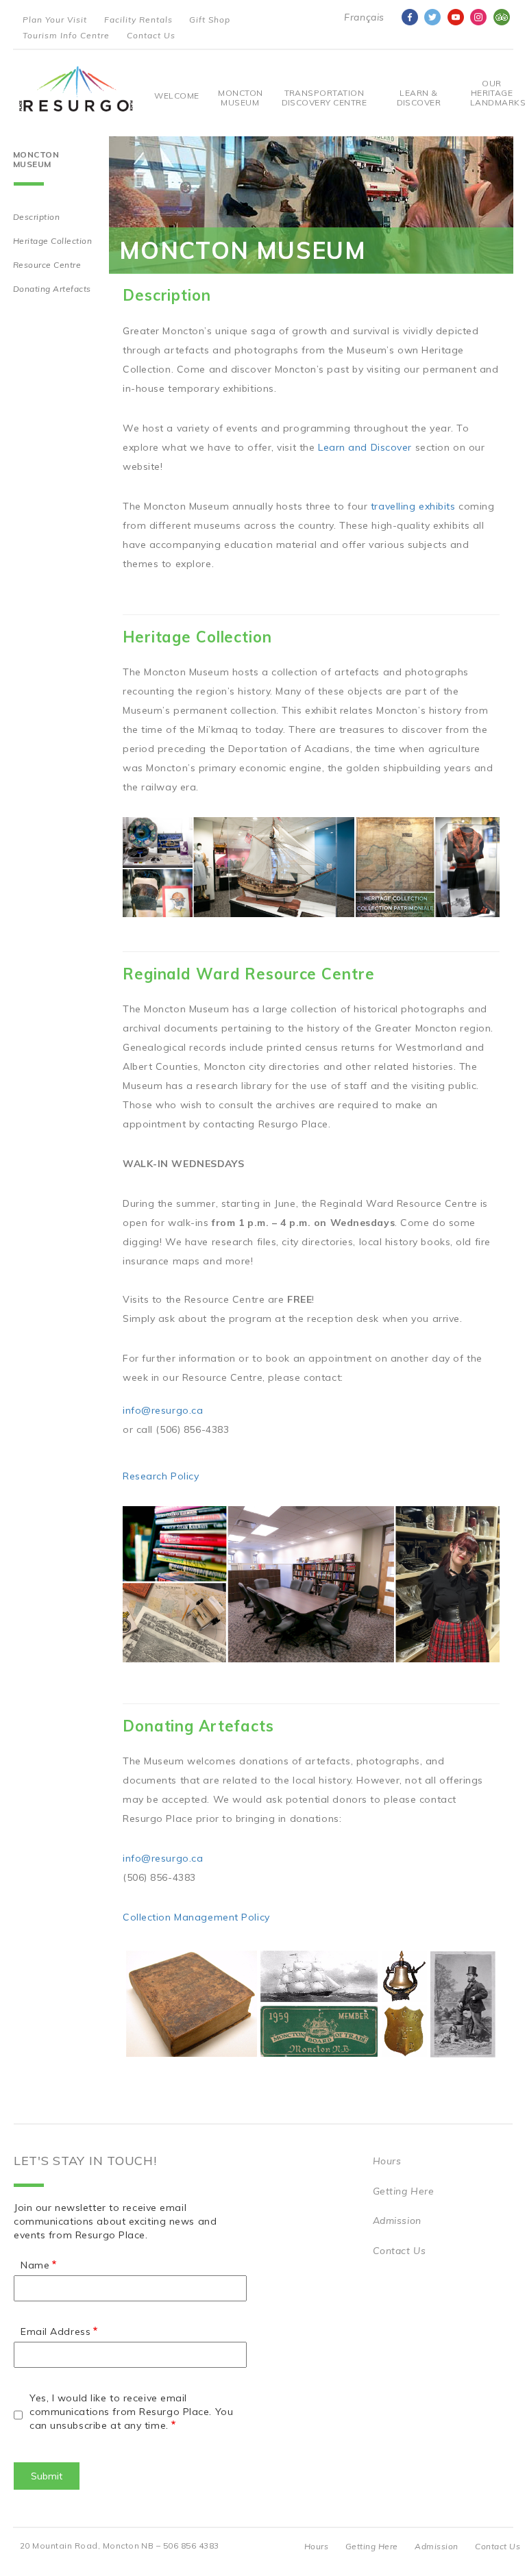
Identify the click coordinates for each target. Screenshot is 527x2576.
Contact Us (151, 35)
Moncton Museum (240, 98)
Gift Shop (210, 20)
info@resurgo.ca (163, 1410)
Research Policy (161, 1476)
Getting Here (404, 2191)
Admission (397, 2221)
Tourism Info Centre (66, 35)
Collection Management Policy (196, 1917)
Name (35, 2265)
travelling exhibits (413, 506)
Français (364, 17)
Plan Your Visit (55, 20)
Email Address (56, 2331)
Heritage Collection (52, 241)
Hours (387, 2161)
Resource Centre (47, 265)
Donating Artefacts (52, 289)
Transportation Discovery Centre (324, 98)
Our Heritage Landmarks (492, 93)
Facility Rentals (138, 20)
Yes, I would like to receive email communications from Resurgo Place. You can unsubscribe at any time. (131, 2412)
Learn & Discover (419, 98)
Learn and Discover (365, 447)
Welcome (176, 96)
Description (36, 217)
